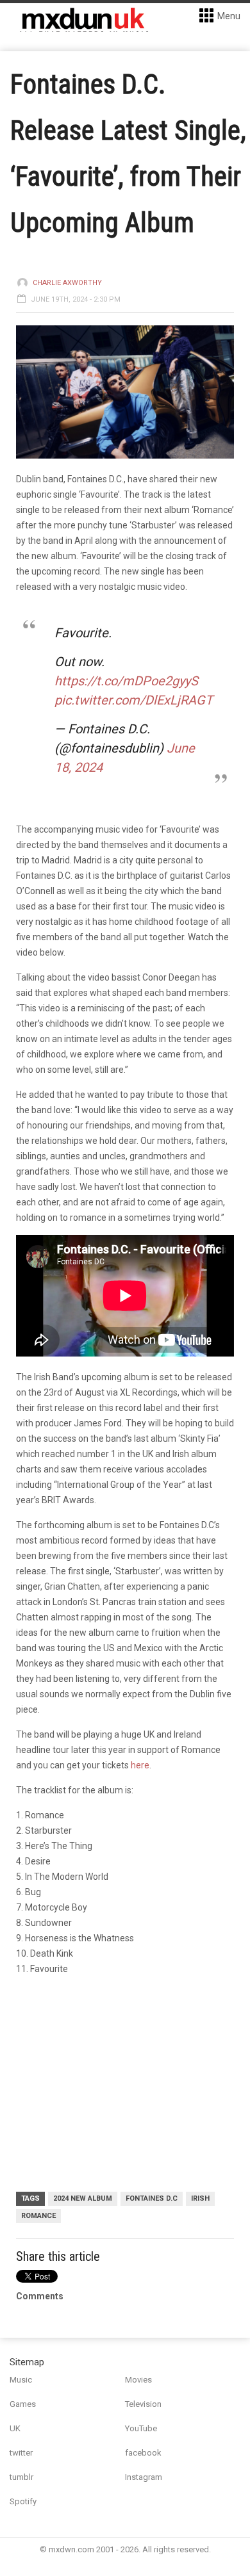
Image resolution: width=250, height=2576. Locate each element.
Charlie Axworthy (67, 283)
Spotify (23, 2501)
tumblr (21, 2477)
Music (21, 2380)
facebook (143, 2453)
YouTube (141, 2428)
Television (143, 2404)
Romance (38, 2216)
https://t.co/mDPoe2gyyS (126, 681)
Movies (138, 2380)
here (140, 1765)
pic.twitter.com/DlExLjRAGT (134, 700)
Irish (200, 2198)
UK (15, 2428)
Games (23, 2404)
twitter (21, 2453)
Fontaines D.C (152, 2198)
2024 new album (83, 2198)
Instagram (144, 2477)
